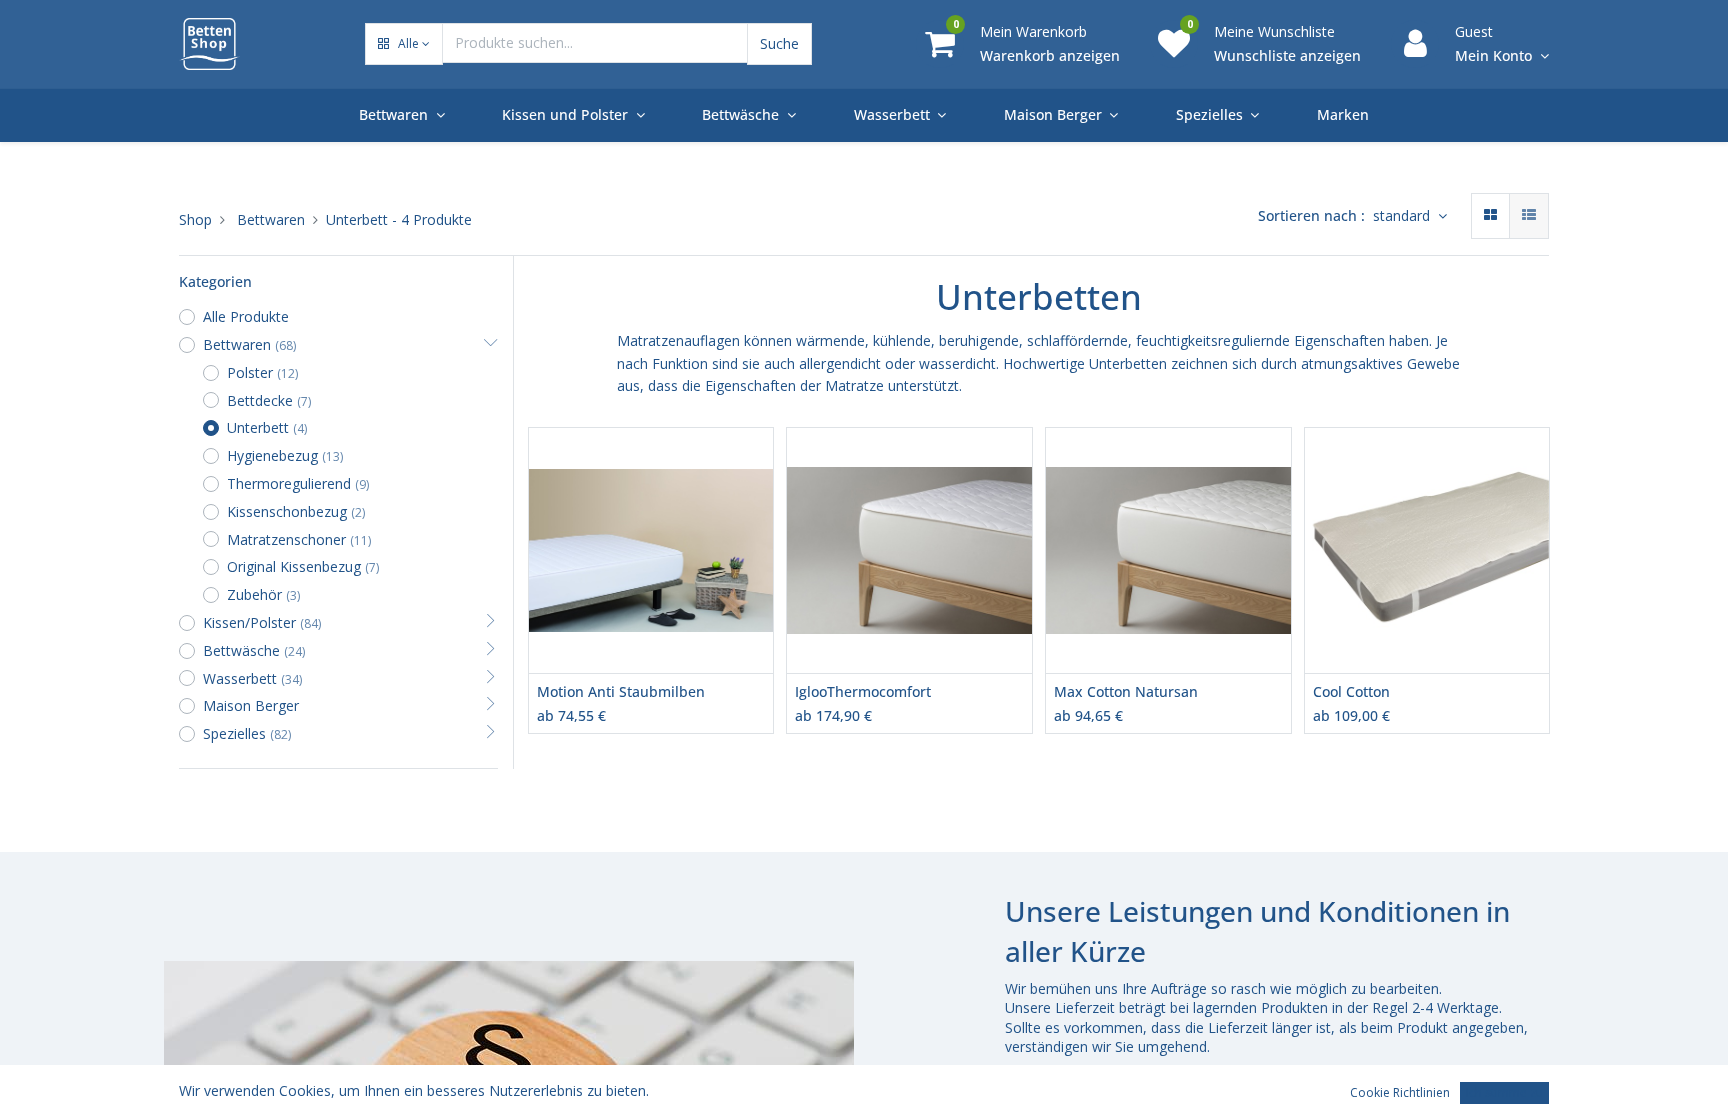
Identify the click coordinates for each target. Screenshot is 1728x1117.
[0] (940, 42)
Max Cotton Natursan (1126, 691)
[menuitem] (1343, 115)
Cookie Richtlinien (1400, 1092)
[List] (1529, 216)
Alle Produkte (246, 316)
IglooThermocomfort (863, 691)
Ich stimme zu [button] (1504, 1092)
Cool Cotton (1351, 691)
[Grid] (1490, 216)
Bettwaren (271, 219)
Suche (779, 43)
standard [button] (1403, 215)
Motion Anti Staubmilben (621, 691)
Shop (195, 219)
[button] (404, 44)
